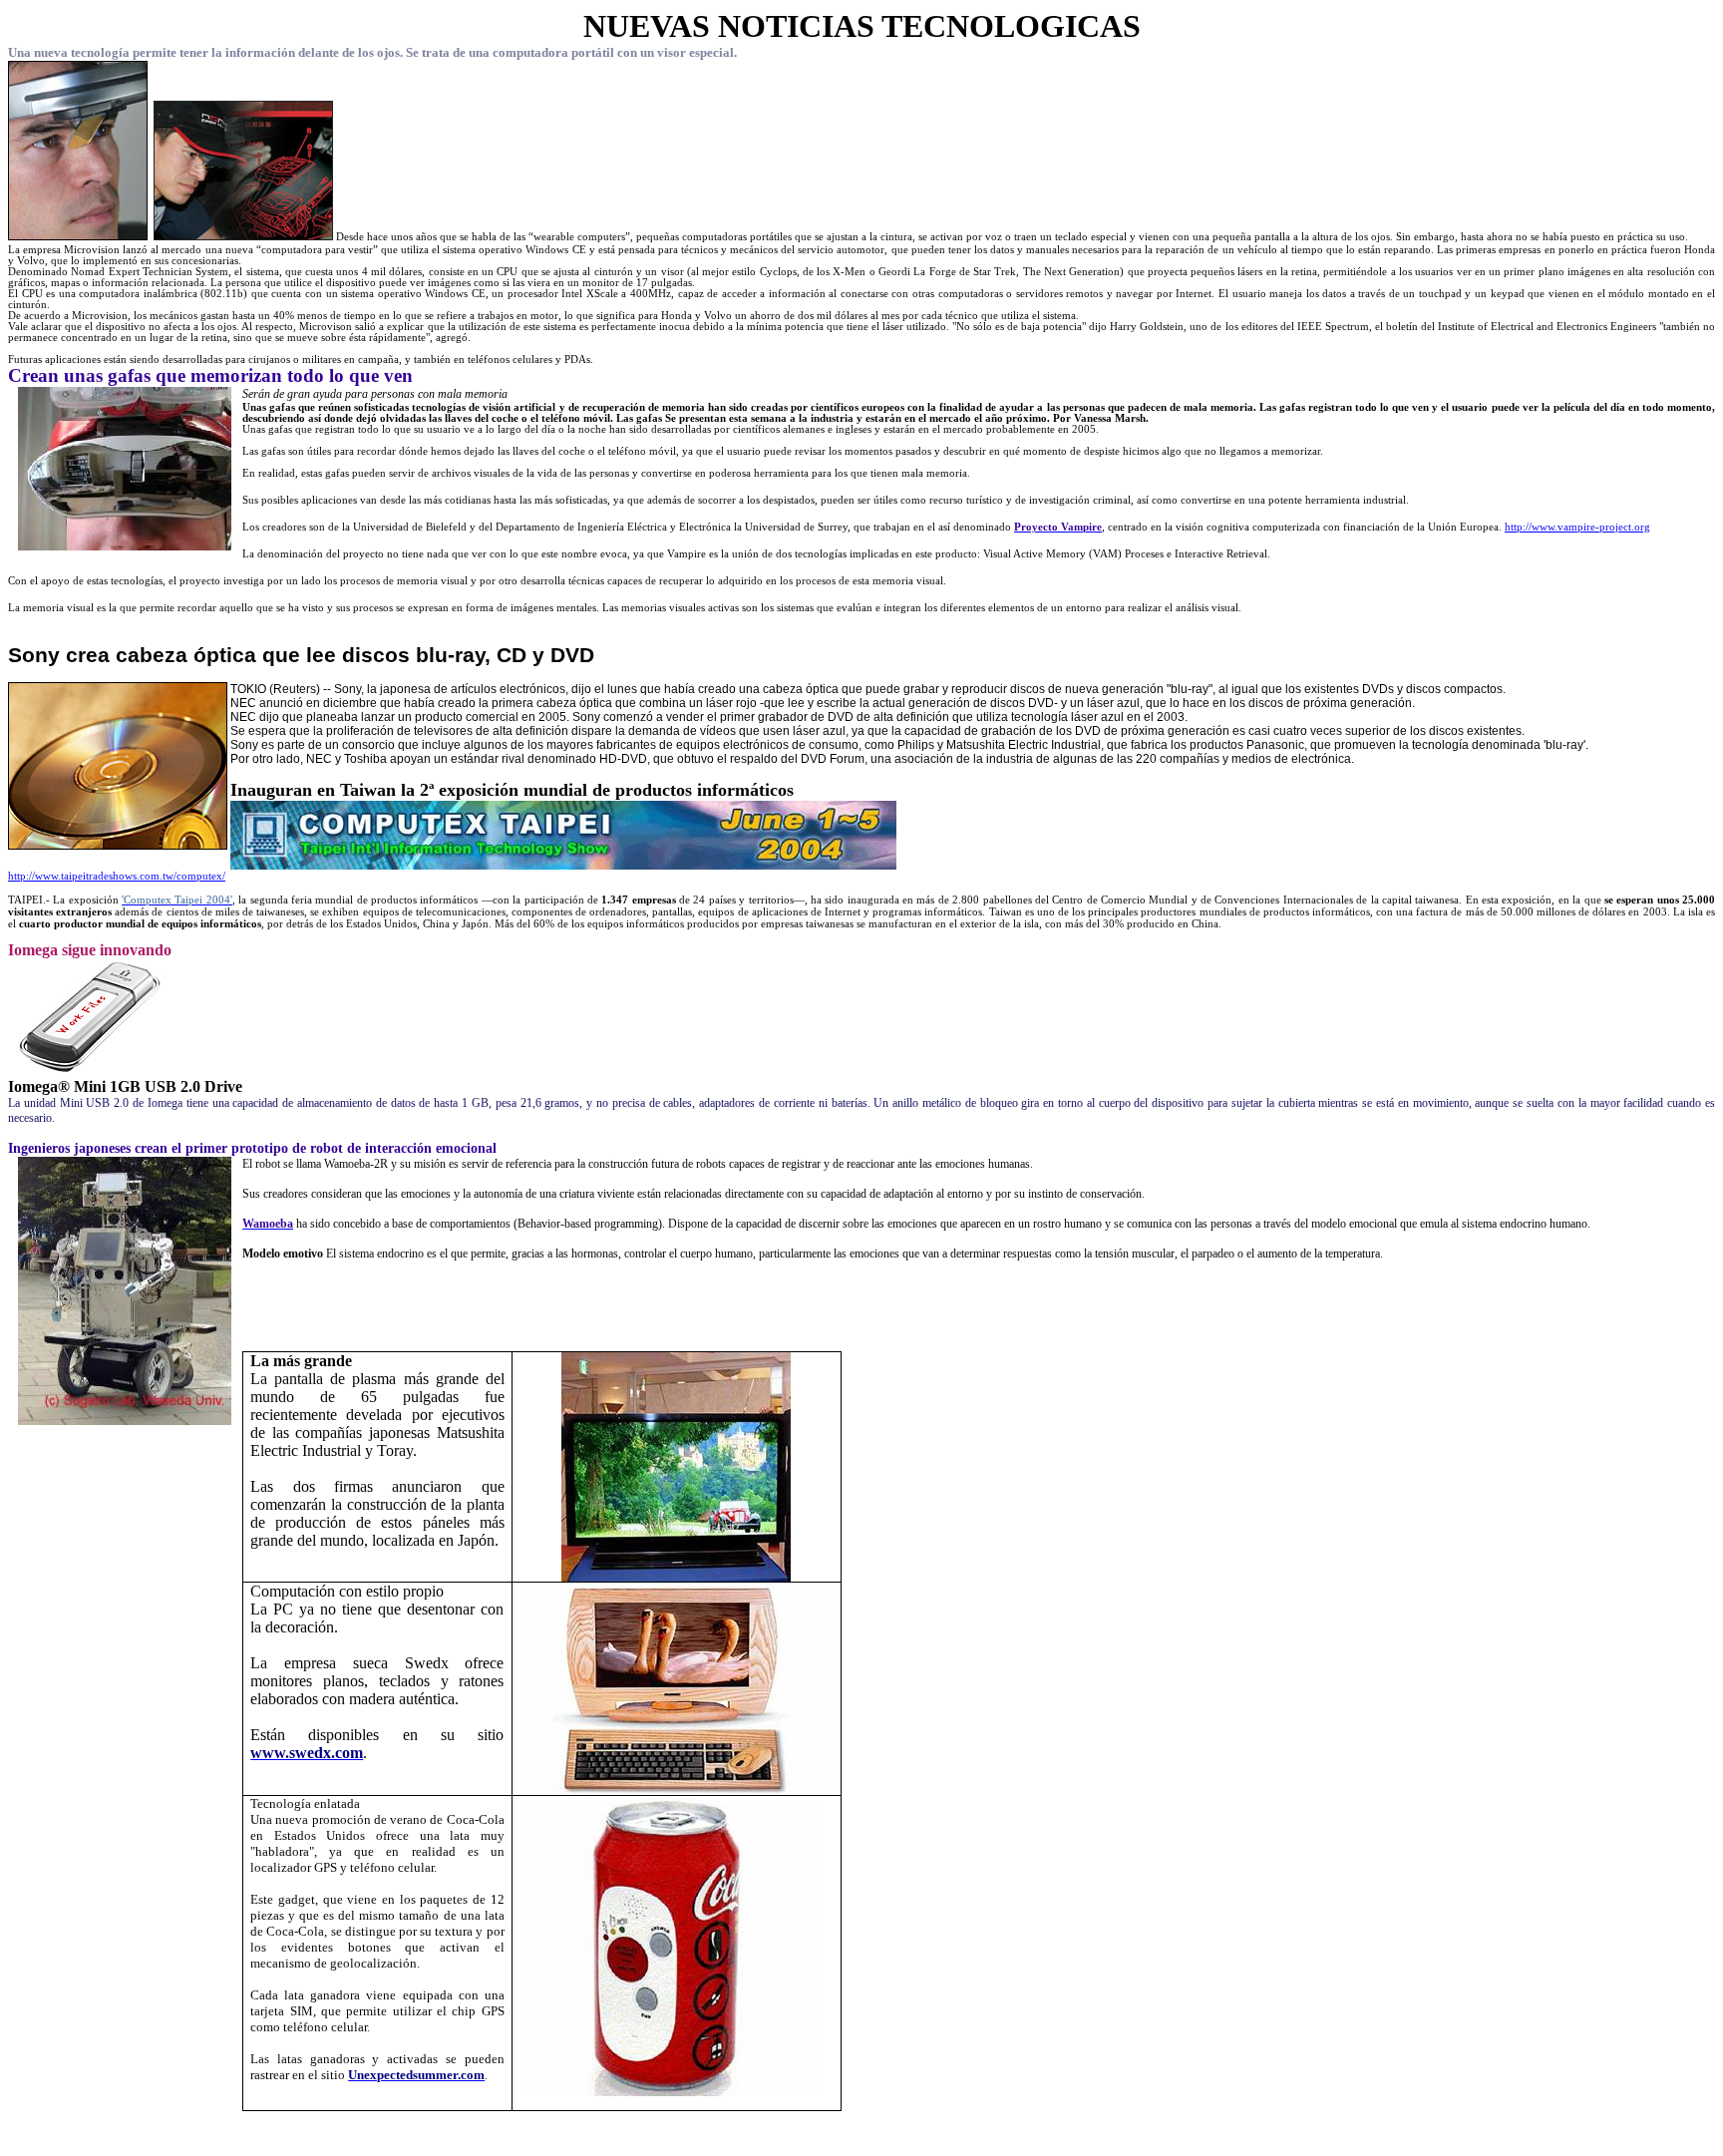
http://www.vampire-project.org (1577, 527)
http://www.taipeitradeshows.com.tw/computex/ (117, 876)
